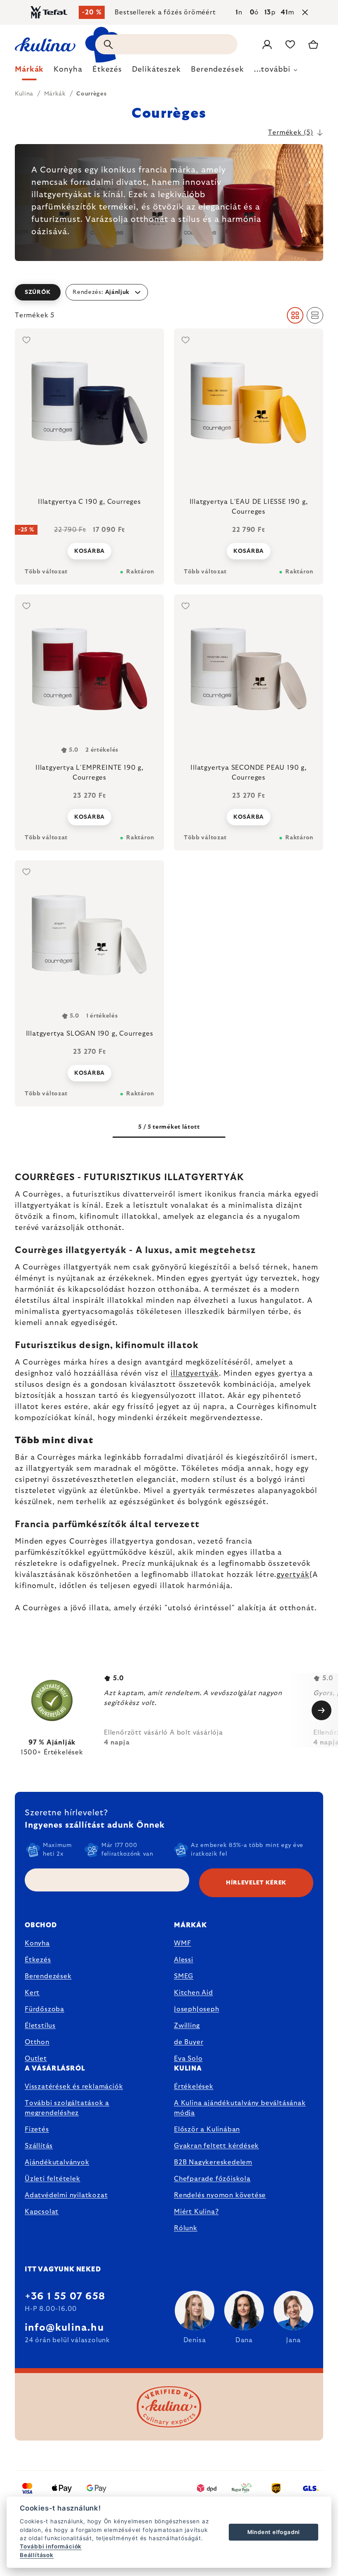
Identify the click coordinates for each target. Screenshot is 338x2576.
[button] (169, 292)
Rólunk (186, 2228)
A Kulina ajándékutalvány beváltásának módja (240, 2108)
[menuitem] (29, 72)
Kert (32, 1993)
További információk (51, 2546)
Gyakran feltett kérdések (216, 2146)
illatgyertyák (195, 1374)
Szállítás (39, 2146)
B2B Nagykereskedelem (213, 2162)
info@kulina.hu (64, 2328)
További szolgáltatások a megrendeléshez (67, 2108)
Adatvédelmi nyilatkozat (66, 2195)
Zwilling (187, 2026)
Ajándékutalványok (57, 2162)
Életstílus (40, 2026)
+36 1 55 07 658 (65, 2297)
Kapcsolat (42, 2212)
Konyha (37, 1943)
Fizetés (37, 2129)
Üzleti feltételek (53, 2179)
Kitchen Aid (194, 1993)
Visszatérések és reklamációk (74, 2087)
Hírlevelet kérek (256, 1883)
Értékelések (194, 2087)
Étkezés (38, 1960)
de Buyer (189, 2042)
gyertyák (293, 1575)
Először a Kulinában (207, 2129)
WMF (182, 1943)
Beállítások (37, 2555)
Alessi (184, 1960)
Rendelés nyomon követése (220, 2195)
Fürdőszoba (45, 2009)
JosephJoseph (197, 2009)
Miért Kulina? (196, 2212)
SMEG (184, 1976)
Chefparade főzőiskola (212, 2179)
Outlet (36, 2059)
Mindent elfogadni (274, 2532)
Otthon (37, 2042)
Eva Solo (188, 2059)
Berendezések (48, 1976)
